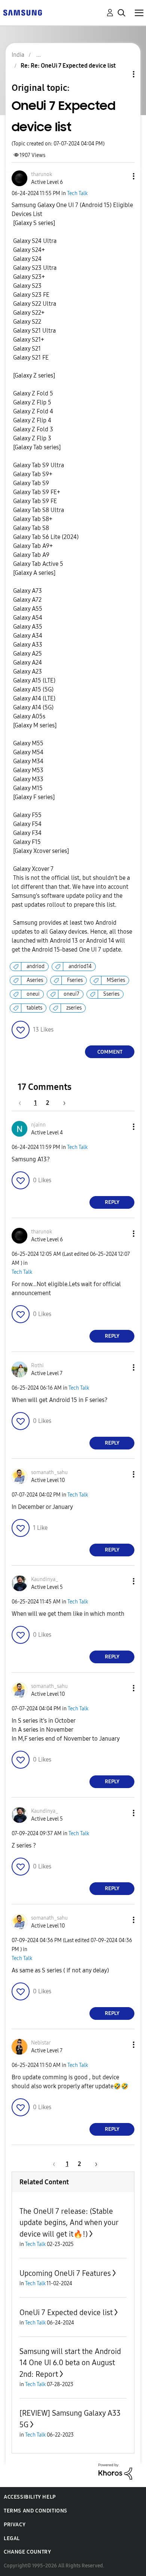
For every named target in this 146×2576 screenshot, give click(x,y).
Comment (110, 1052)
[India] (22, 12)
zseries (74, 1008)
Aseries (35, 980)
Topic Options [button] (121, 74)
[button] (121, 176)
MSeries (116, 980)
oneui (33, 994)
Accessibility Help (30, 2497)
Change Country (27, 2552)
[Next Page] (62, 1103)
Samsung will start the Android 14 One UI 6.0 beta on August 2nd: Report (70, 2363)
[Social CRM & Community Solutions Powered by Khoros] (115, 2471)
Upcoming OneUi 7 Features (65, 2273)
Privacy (15, 2525)
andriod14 (80, 966)
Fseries (75, 980)
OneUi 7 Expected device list (66, 2312)
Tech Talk (77, 193)
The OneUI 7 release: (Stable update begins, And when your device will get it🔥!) (69, 2223)
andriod (36, 966)
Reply (112, 1202)
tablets (34, 1008)
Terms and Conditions (36, 2511)
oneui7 (72, 994)
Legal (12, 2538)
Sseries (111, 994)
